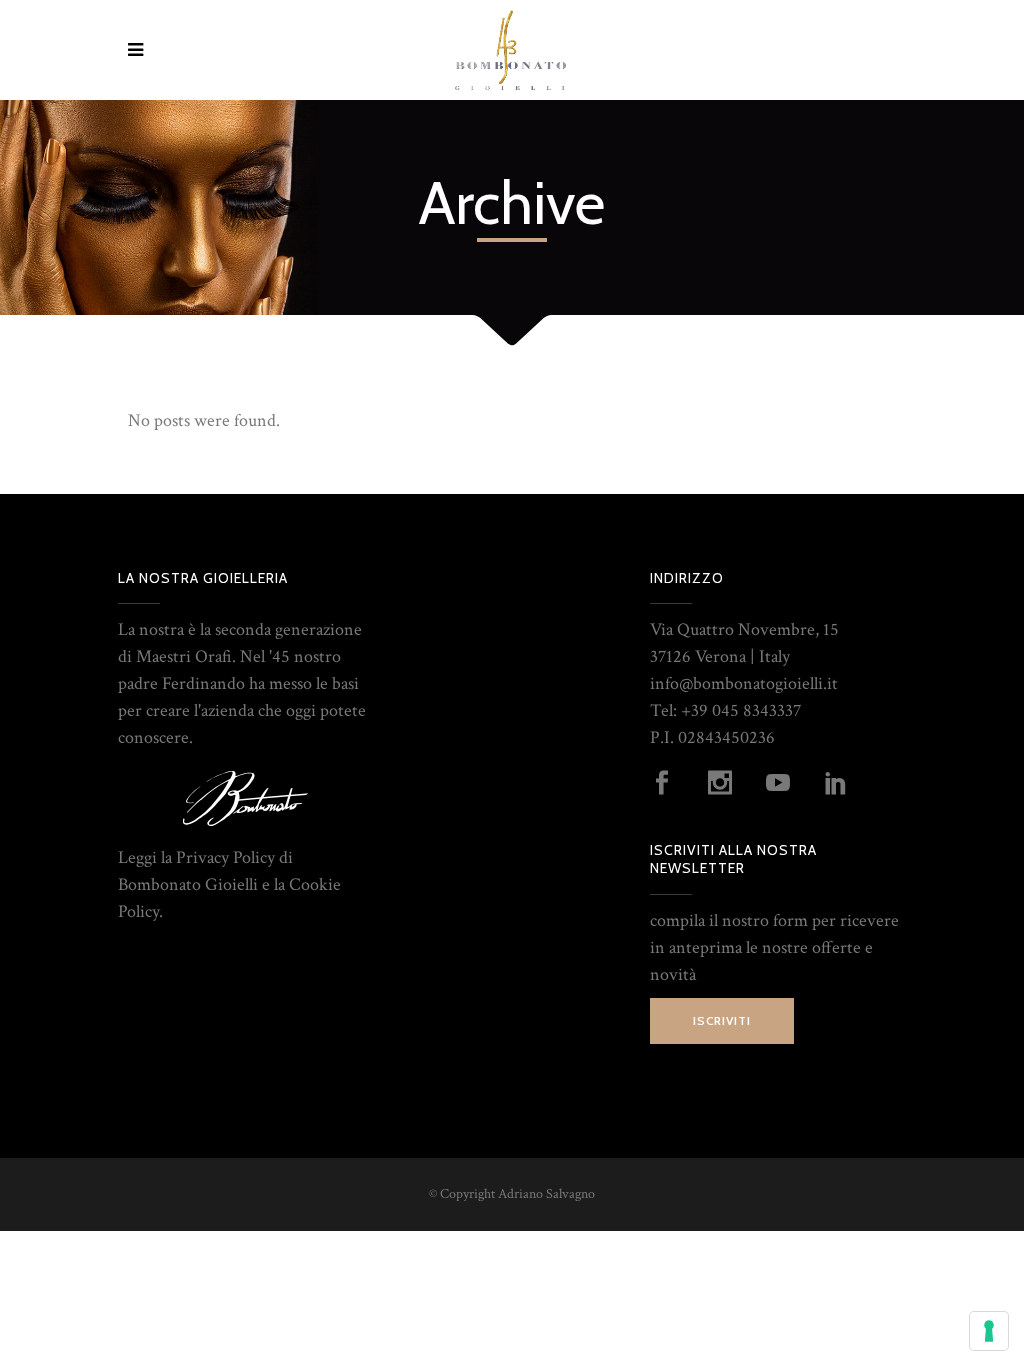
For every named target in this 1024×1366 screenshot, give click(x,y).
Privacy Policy (225, 857)
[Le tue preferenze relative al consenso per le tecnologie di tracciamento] (989, 1331)
